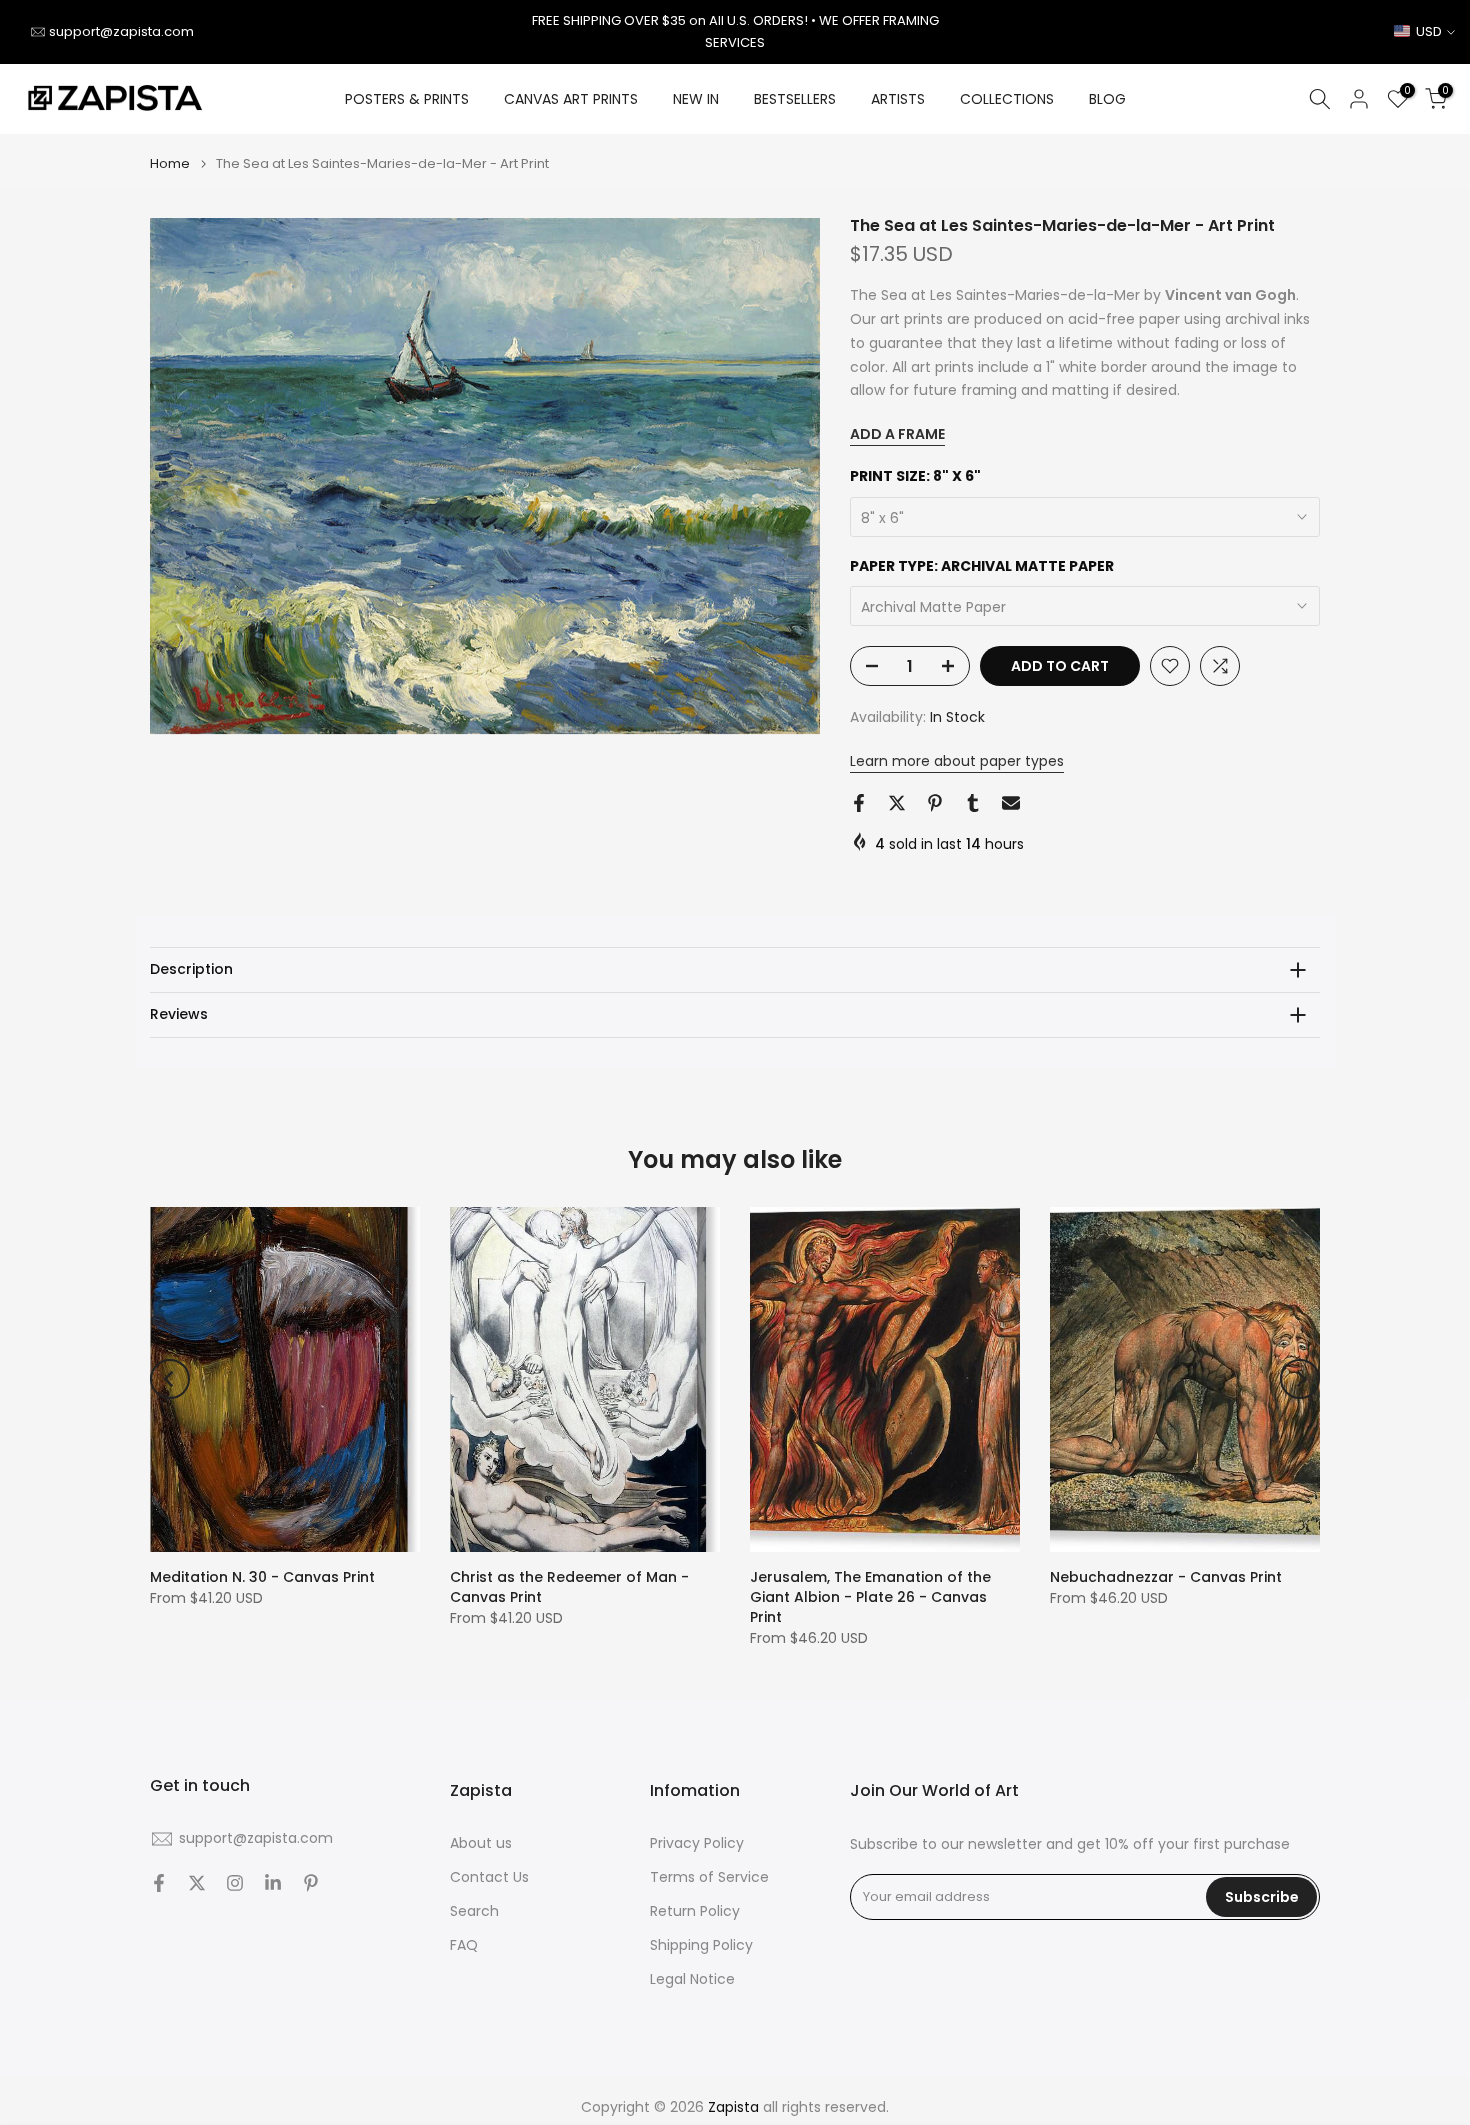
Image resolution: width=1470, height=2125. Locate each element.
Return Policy (695, 1911)
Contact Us (489, 1877)
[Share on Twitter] (897, 803)
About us (481, 1843)
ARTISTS (898, 99)
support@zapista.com (121, 31)
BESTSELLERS (795, 99)
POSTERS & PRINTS (407, 99)
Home (170, 163)
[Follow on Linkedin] (273, 1883)
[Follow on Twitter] (197, 1883)
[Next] (1300, 1379)
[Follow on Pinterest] (311, 1883)
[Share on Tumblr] (973, 803)
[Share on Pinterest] (935, 803)
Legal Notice (692, 1979)
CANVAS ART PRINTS (571, 99)
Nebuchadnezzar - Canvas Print (1166, 1577)
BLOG (1107, 99)
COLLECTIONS (1007, 99)
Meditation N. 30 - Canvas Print (262, 1577)
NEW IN (696, 99)
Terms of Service (709, 1877)
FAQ (464, 1945)
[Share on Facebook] (859, 803)
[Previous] (170, 1379)
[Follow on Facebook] (159, 1883)
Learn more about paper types (957, 761)
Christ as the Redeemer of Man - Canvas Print (569, 1587)
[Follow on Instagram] (235, 1883)
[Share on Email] (1011, 803)
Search (474, 1911)
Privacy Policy (697, 1843)
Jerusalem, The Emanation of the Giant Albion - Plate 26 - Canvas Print (870, 1597)
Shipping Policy (701, 1945)
